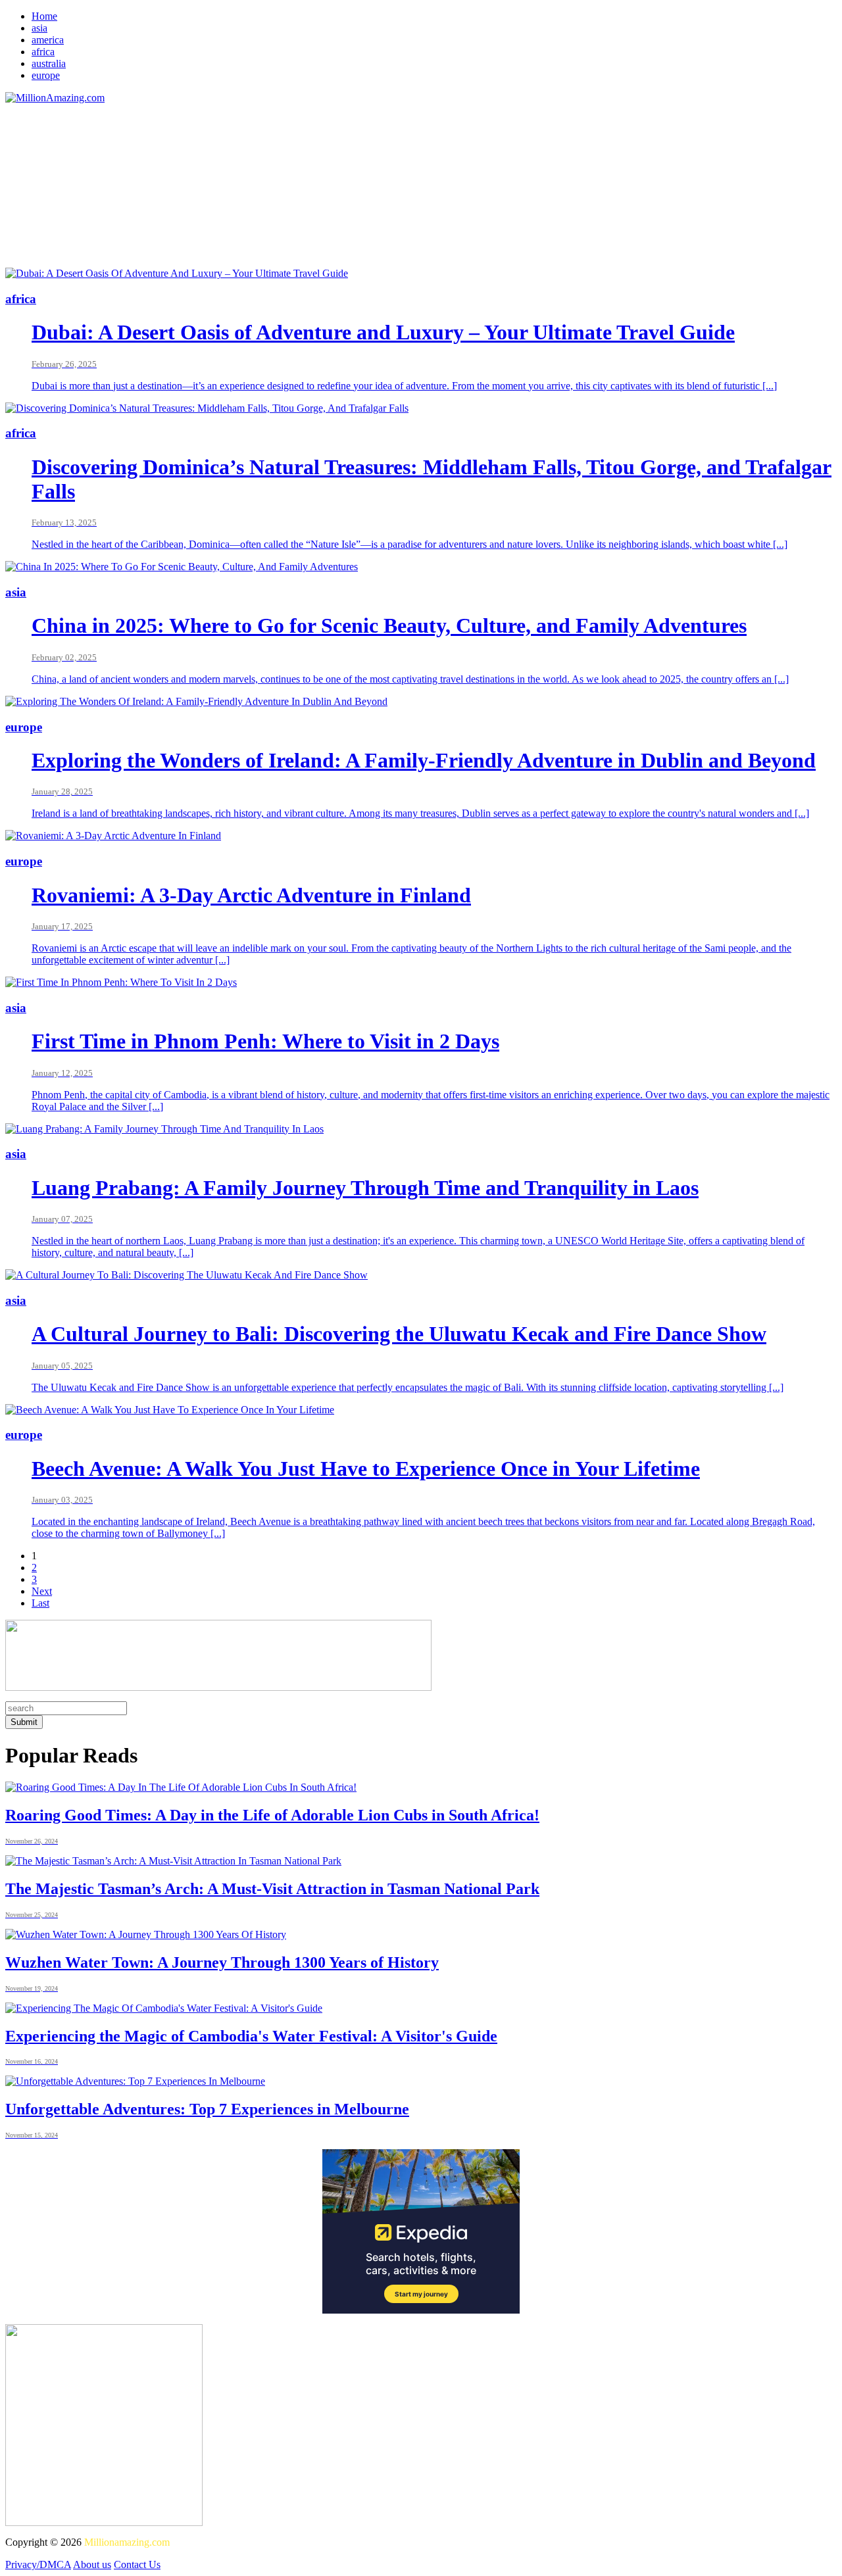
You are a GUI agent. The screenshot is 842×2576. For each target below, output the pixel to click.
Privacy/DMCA (38, 2564)
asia (39, 28)
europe (46, 75)
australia (49, 63)
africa (43, 52)
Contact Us (137, 2564)
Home (44, 16)
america (48, 40)
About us (92, 2564)
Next (42, 1591)
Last (40, 1603)
